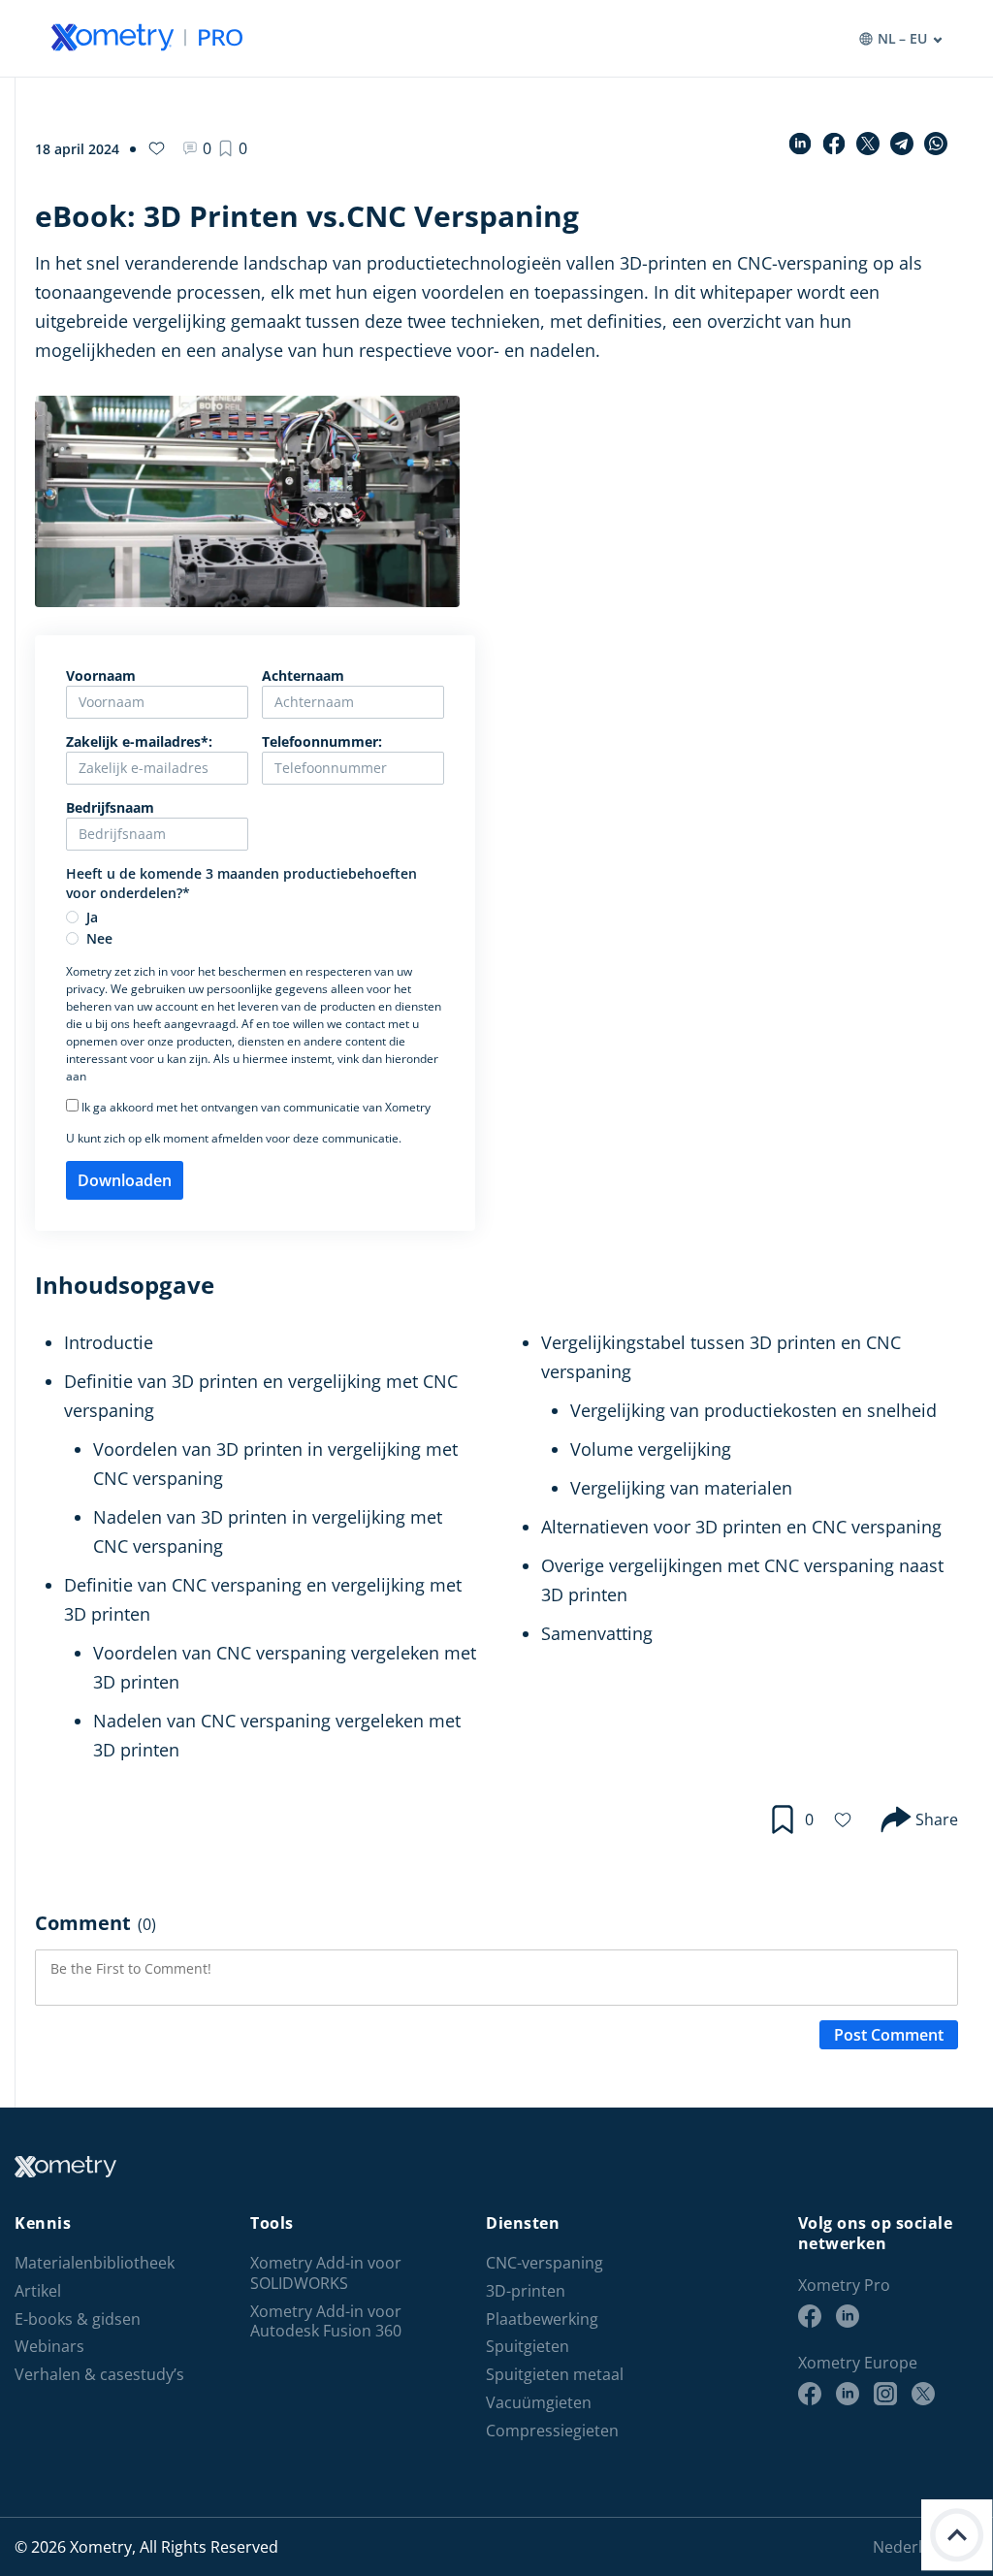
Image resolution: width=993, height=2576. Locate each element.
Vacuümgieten (539, 2403)
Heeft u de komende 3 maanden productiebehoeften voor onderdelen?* (241, 883)
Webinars (49, 2347)
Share (937, 1819)
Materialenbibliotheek (95, 2263)
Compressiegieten (552, 2431)
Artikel (38, 2291)
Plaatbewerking (542, 2319)
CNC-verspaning (545, 2263)
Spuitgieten (528, 2347)
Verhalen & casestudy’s (99, 2375)
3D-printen (526, 2291)
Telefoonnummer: (322, 741)
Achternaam (303, 676)
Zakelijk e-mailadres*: (139, 741)
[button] (233, 148)
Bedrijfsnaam (110, 807)
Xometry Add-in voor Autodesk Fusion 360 (326, 2322)
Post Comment (889, 2035)
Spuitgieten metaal (555, 2375)
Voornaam (101, 676)
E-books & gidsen (78, 2319)
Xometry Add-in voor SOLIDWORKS (326, 2273)
